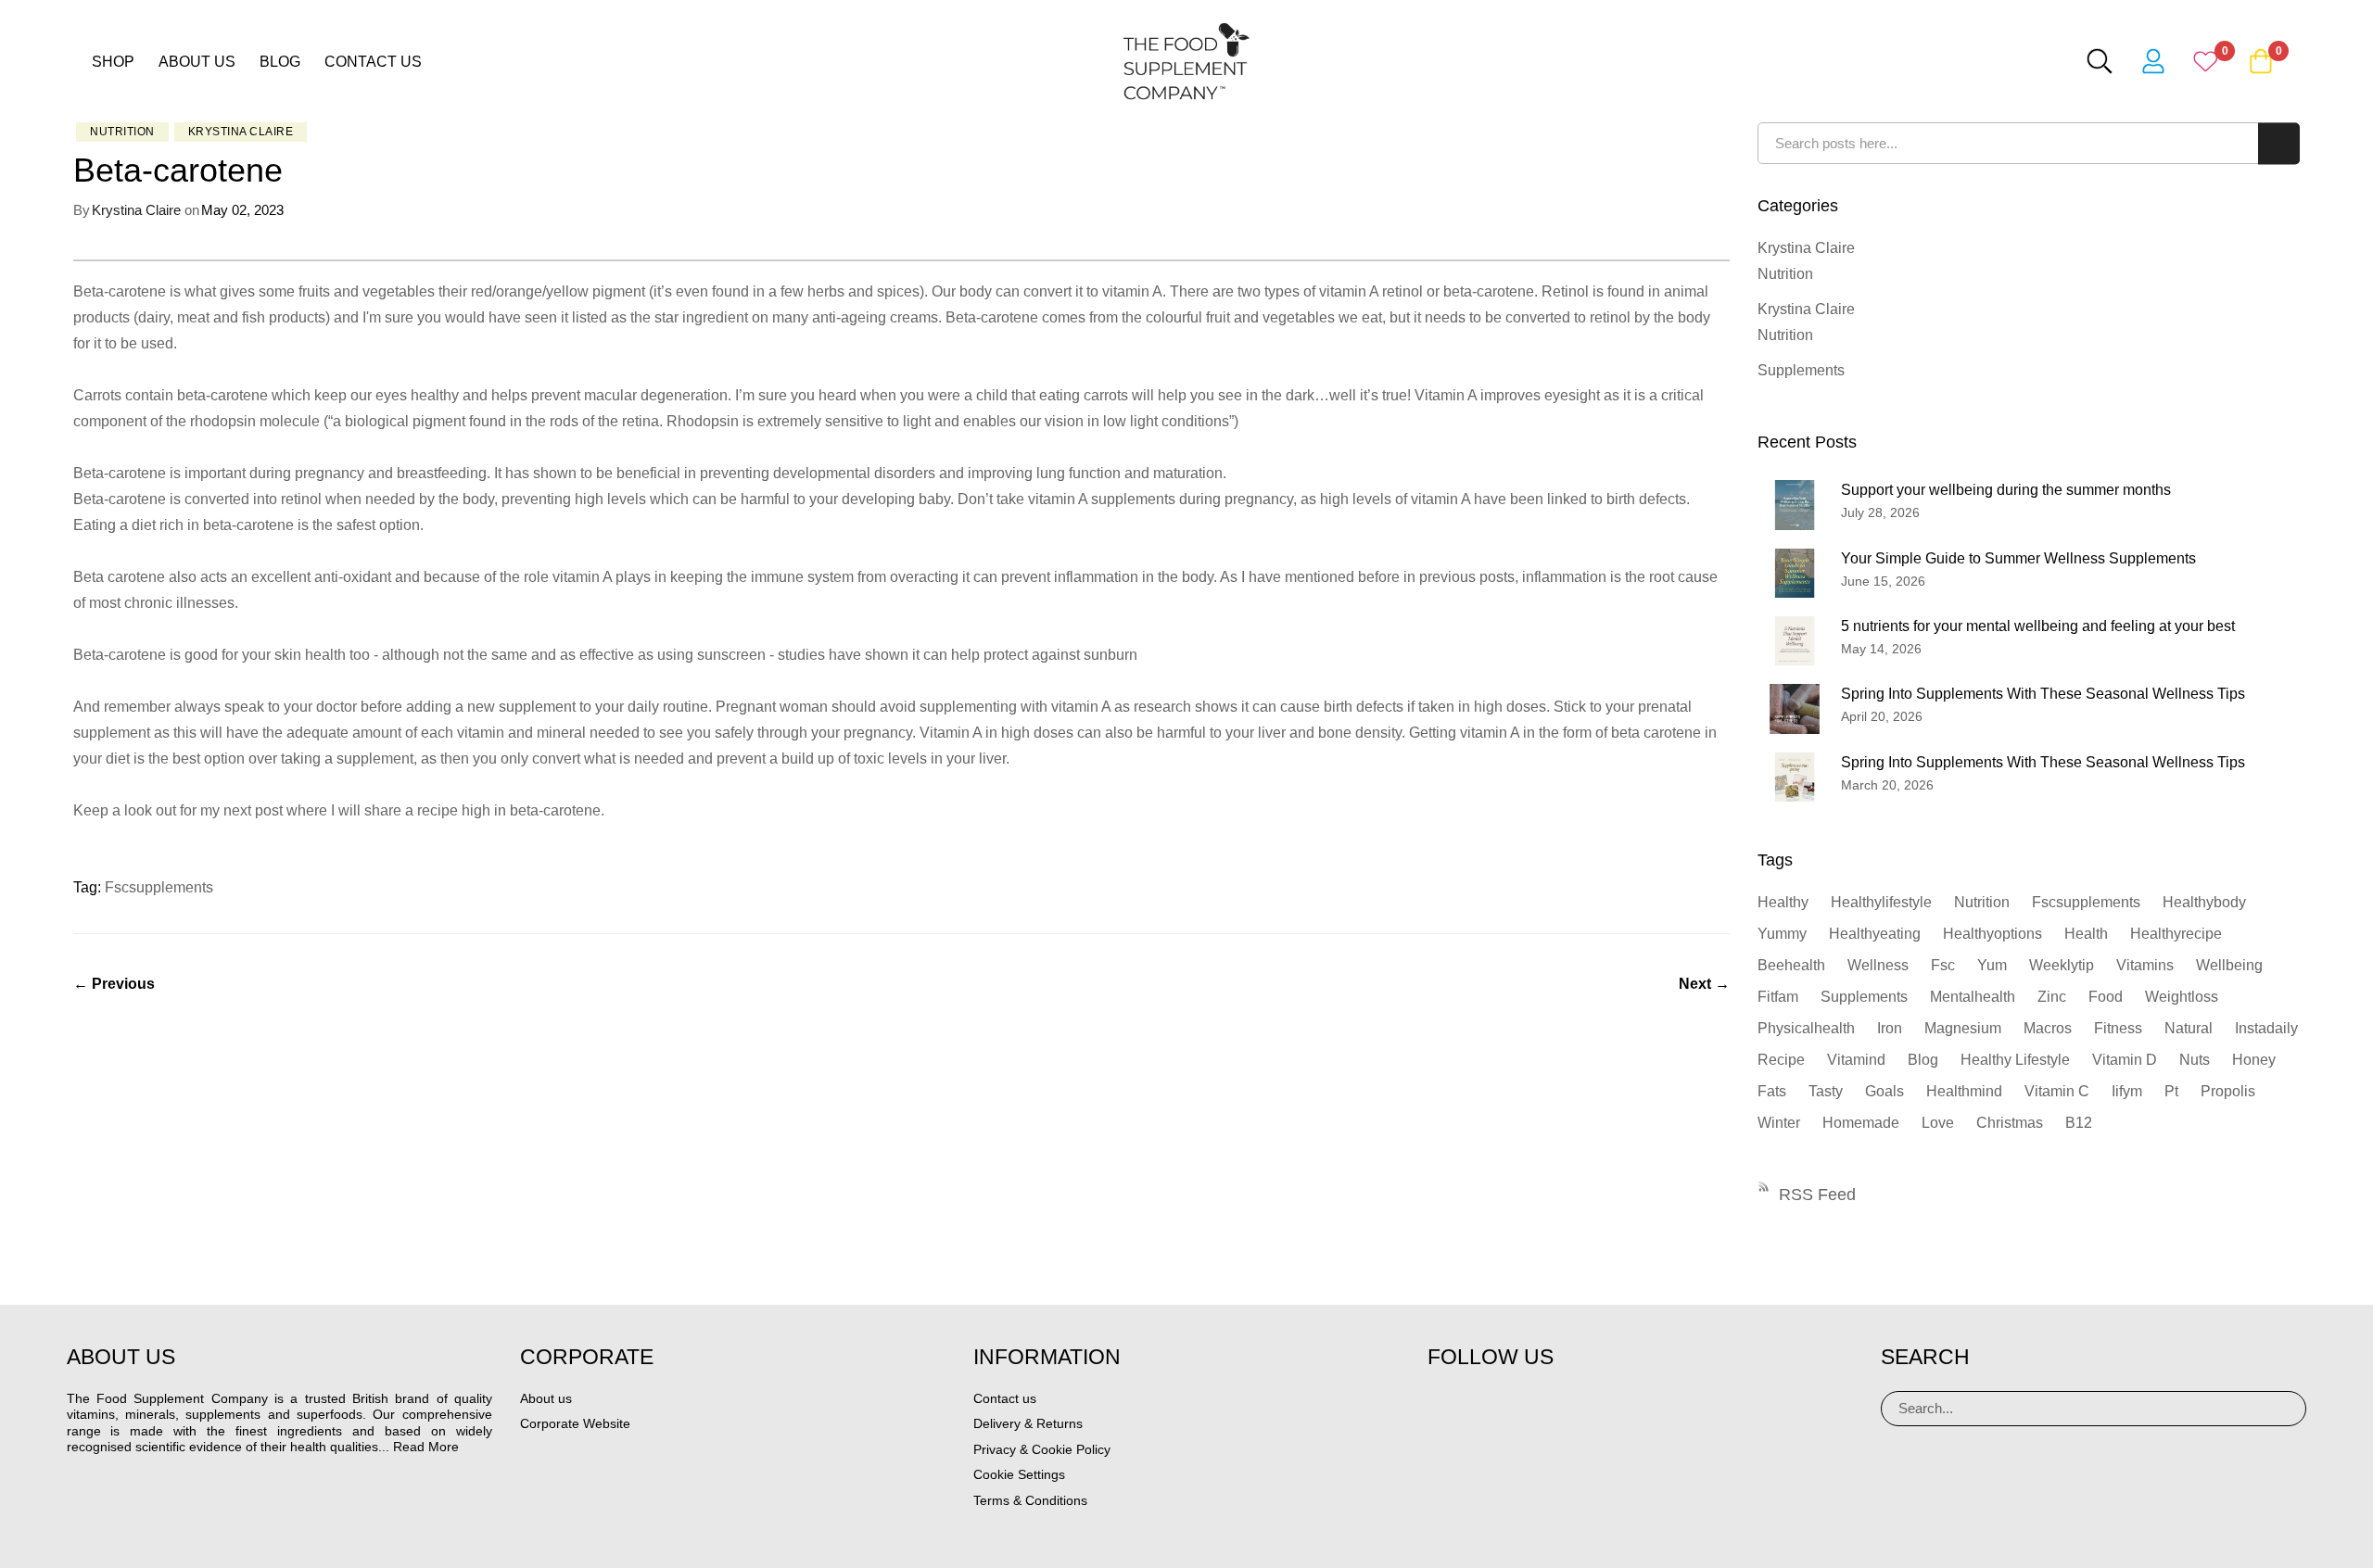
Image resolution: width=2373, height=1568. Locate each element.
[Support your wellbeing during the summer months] (1795, 505)
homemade (1861, 1123)
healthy (1783, 902)
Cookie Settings (1019, 1474)
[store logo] (1186, 61)
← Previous (114, 984)
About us (197, 62)
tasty (1826, 1091)
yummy (1782, 934)
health (2086, 934)
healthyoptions (1992, 934)
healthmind (1964, 1091)
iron (1890, 1028)
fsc (1943, 965)
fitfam (1778, 997)
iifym (2127, 1091)
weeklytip (2062, 965)
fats (1772, 1091)
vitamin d (2125, 1060)
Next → (1704, 984)
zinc (2052, 997)
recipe (1781, 1060)
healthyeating (1875, 934)
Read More (426, 1447)
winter (1779, 1123)
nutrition (1982, 902)
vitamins (2145, 965)
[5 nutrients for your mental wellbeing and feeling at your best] (1795, 641)
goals (1884, 1091)
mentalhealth (1973, 997)
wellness (1878, 965)
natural (2189, 1028)
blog (1923, 1060)
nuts (2195, 1060)
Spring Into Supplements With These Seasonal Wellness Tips (2043, 694)
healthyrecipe (2176, 934)
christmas (2010, 1123)
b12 (2079, 1123)
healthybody (2204, 902)
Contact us (373, 62)
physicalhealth (1806, 1028)
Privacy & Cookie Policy (1042, 1449)
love (1938, 1123)
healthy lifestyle (2015, 1060)
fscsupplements (159, 887)
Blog (280, 62)
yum (1992, 965)
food (2106, 997)
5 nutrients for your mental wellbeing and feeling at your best (2038, 626)
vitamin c (2057, 1091)
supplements (1864, 997)
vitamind (1856, 1060)
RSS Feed (1817, 1195)
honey (2254, 1060)
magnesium (1963, 1028)
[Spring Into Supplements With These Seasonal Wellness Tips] (1795, 708)
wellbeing (2229, 965)
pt (2171, 1091)
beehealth (1791, 965)
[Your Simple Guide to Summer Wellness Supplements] (1795, 573)
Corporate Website (575, 1423)
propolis (2228, 1091)
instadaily (2266, 1028)
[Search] (2285, 1409)
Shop (113, 62)
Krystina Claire (241, 132)
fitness (2118, 1028)
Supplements (1801, 370)
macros (2048, 1028)
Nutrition (122, 132)
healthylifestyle (1881, 902)
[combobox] (2029, 143)
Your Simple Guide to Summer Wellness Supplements (2018, 558)
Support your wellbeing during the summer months (2006, 490)
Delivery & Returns (1028, 1423)
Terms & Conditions (1030, 1500)
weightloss (2182, 997)
